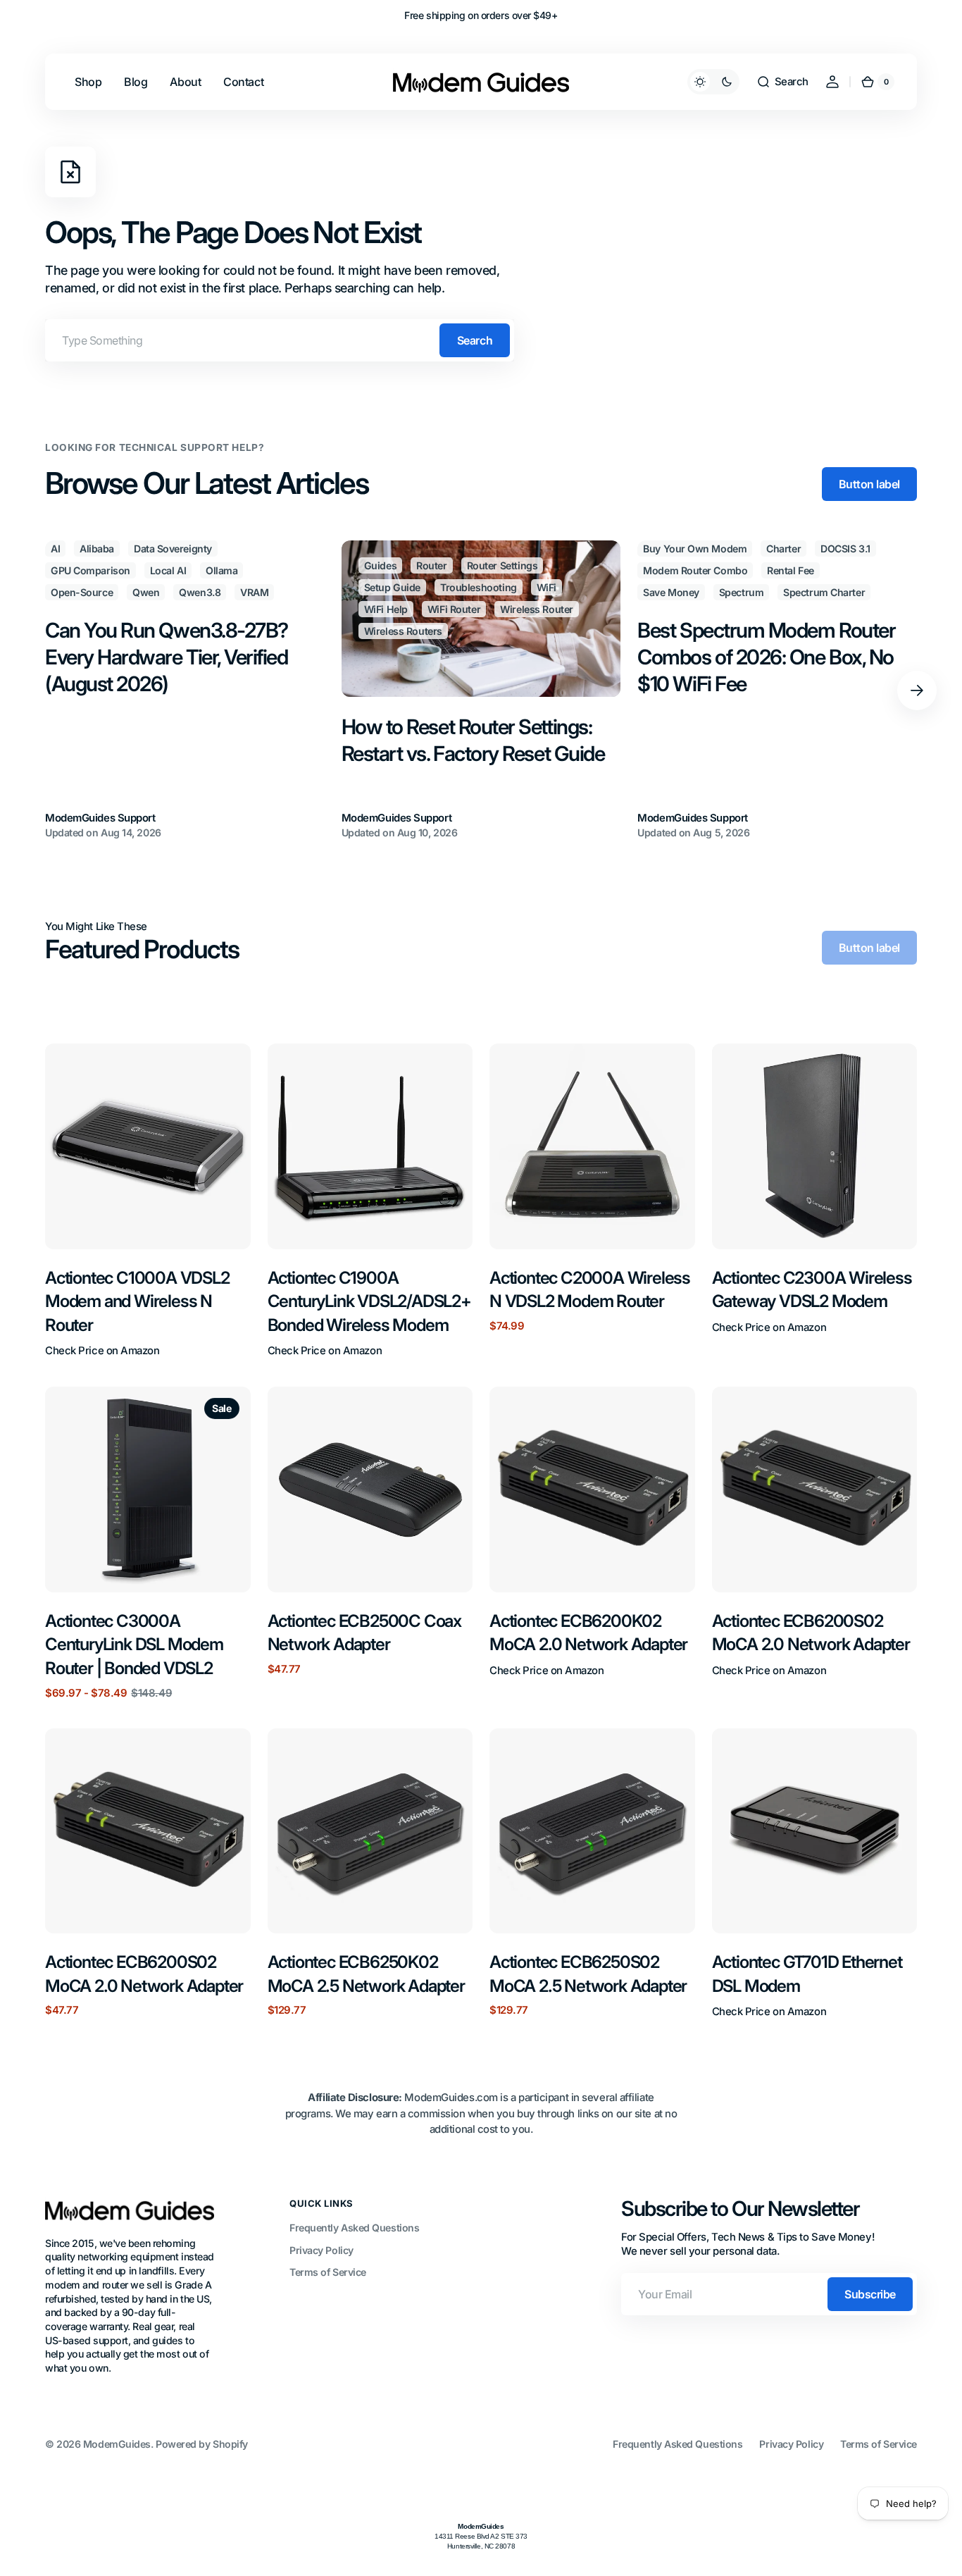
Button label (869, 484)
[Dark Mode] (713, 82)
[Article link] (185, 691)
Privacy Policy (321, 2250)
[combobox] (280, 340)
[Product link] (148, 1201)
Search (475, 340)
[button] (782, 82)
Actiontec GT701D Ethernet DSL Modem (807, 1974)
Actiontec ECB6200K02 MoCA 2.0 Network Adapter (588, 1633)
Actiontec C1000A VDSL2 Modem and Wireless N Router (137, 1301)
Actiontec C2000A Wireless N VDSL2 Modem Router (590, 1290)
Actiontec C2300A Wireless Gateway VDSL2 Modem (812, 1290)
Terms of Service (328, 2272)
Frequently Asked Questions (354, 2228)
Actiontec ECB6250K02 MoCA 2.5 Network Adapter (366, 1974)
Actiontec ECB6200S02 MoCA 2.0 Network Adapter (811, 1633)
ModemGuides (117, 2444)
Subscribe (870, 2294)
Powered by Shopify (202, 2444)
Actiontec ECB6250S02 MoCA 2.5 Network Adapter (588, 1974)
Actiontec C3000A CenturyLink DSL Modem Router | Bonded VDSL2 (134, 1645)
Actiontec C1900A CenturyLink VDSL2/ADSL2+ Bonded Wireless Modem (369, 1301)
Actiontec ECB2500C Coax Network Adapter (364, 1633)
